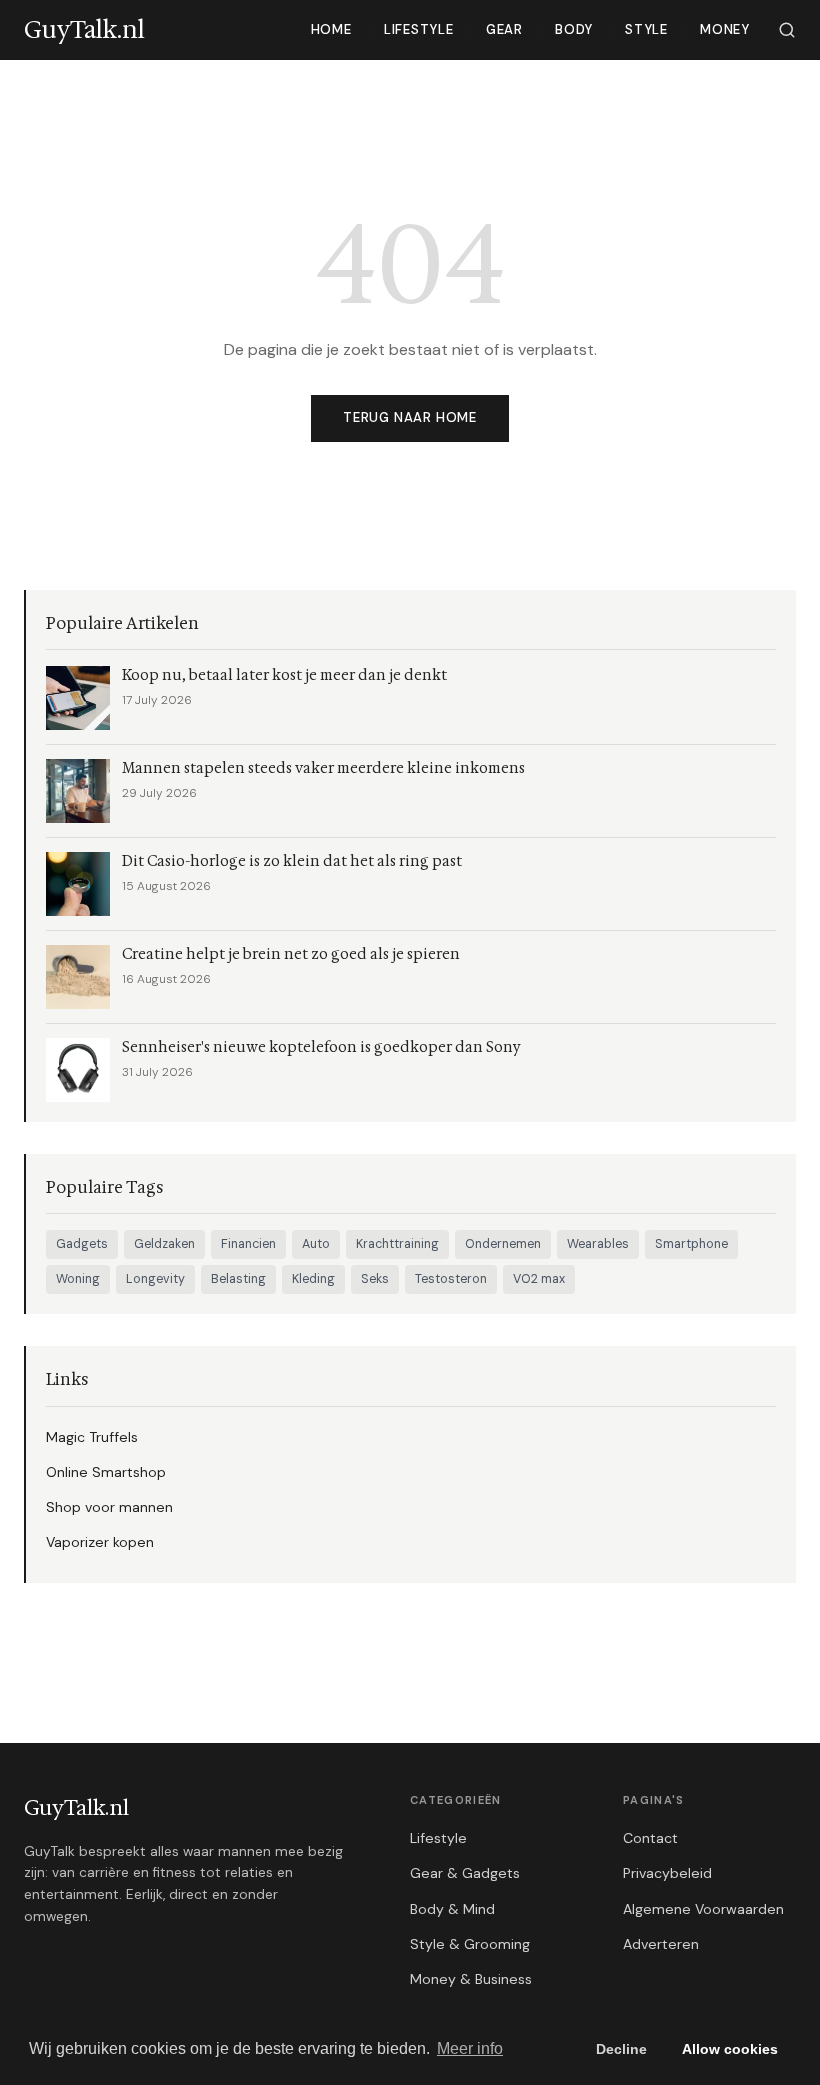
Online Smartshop (106, 1472)
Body (574, 29)
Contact (650, 1838)
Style (646, 29)
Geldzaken (164, 1244)
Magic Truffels (92, 1437)
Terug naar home (410, 417)
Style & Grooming (470, 1944)
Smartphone (691, 1244)
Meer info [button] (470, 2048)
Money (725, 29)
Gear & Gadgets (465, 1873)
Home (331, 29)
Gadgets (82, 1244)
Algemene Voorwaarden (703, 1909)
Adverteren (661, 1944)
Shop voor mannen (109, 1507)
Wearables (598, 1244)
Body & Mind (452, 1909)
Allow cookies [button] (730, 2049)
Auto (316, 1244)
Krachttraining (397, 1244)
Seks (375, 1279)
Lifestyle (419, 29)
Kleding (313, 1279)
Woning (78, 1279)
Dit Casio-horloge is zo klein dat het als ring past (292, 861)
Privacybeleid (667, 1873)
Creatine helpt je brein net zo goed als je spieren (291, 954)
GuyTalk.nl (76, 1808)
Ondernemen (503, 1244)
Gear (504, 29)
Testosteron (451, 1279)
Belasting (238, 1279)
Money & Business (471, 1979)
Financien (248, 1244)
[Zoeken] (787, 30)
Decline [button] (621, 2049)
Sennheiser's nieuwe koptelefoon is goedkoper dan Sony (321, 1047)
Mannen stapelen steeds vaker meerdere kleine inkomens (323, 768)
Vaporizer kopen (100, 1542)
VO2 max (539, 1279)
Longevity (155, 1279)
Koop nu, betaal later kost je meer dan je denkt (284, 675)
